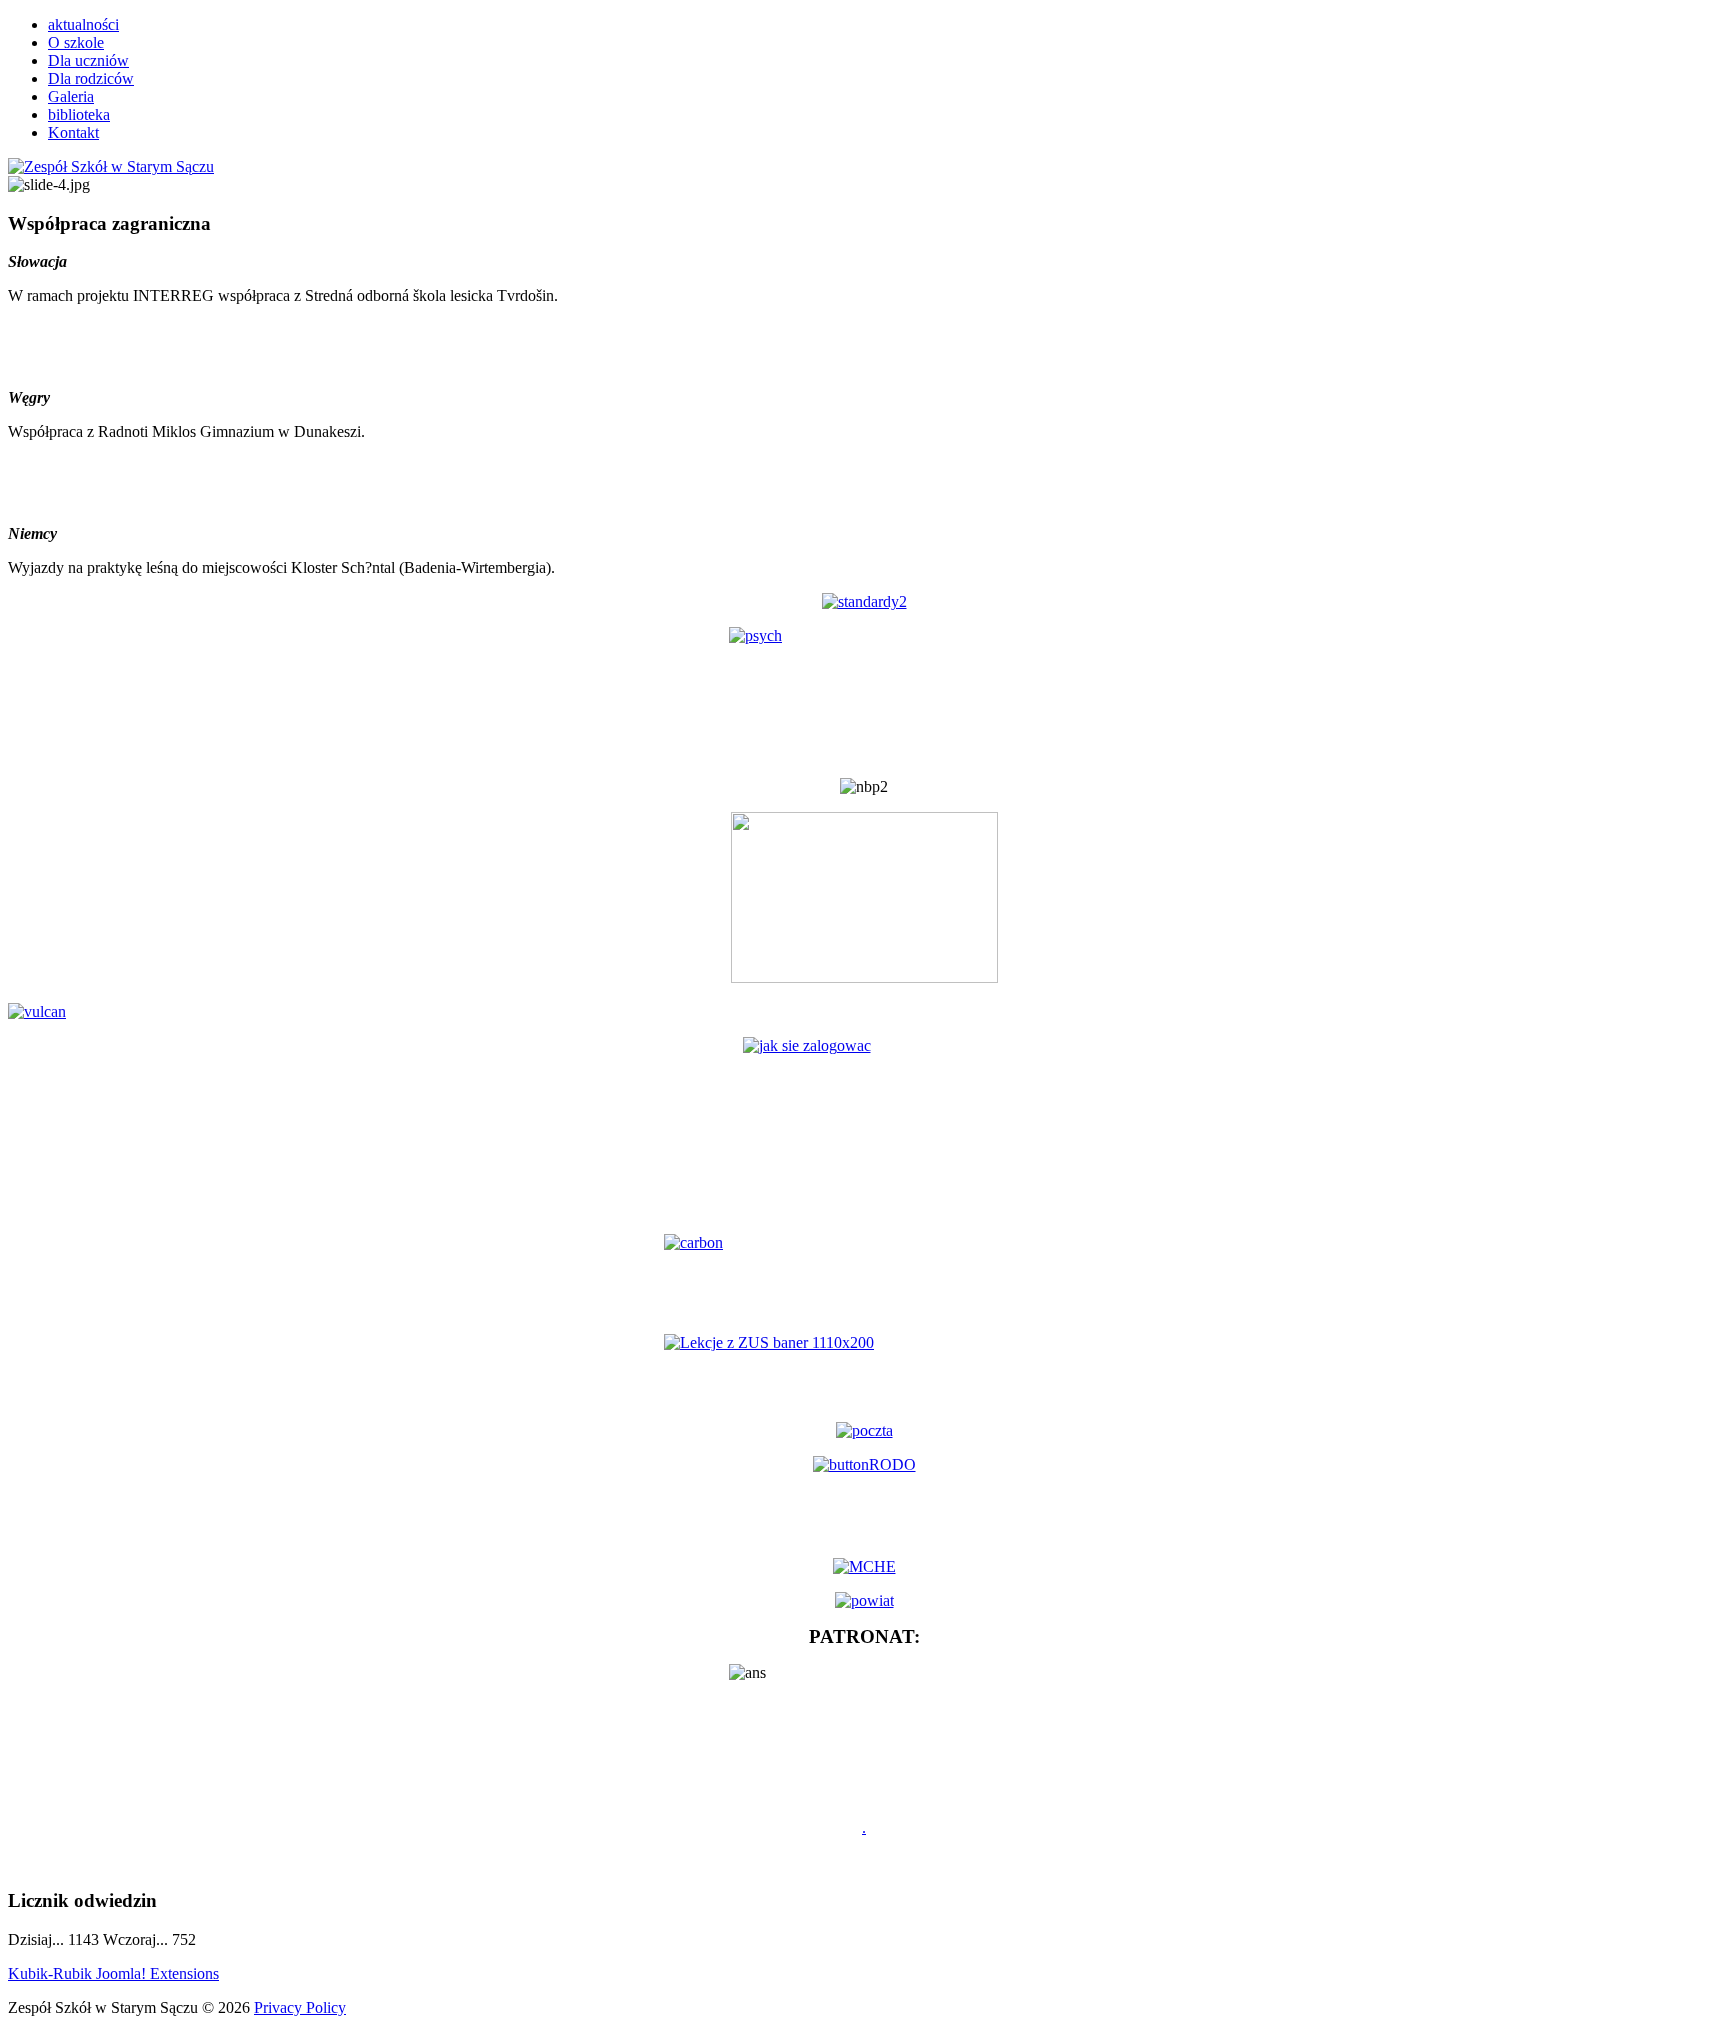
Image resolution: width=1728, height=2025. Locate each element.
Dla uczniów (88, 60)
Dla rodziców (91, 78)
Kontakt (73, 132)
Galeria (71, 96)
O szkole (76, 42)
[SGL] (864, 1276)
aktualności (83, 24)
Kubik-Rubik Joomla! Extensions (113, 1973)
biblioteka (79, 114)
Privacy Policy (300, 2007)
